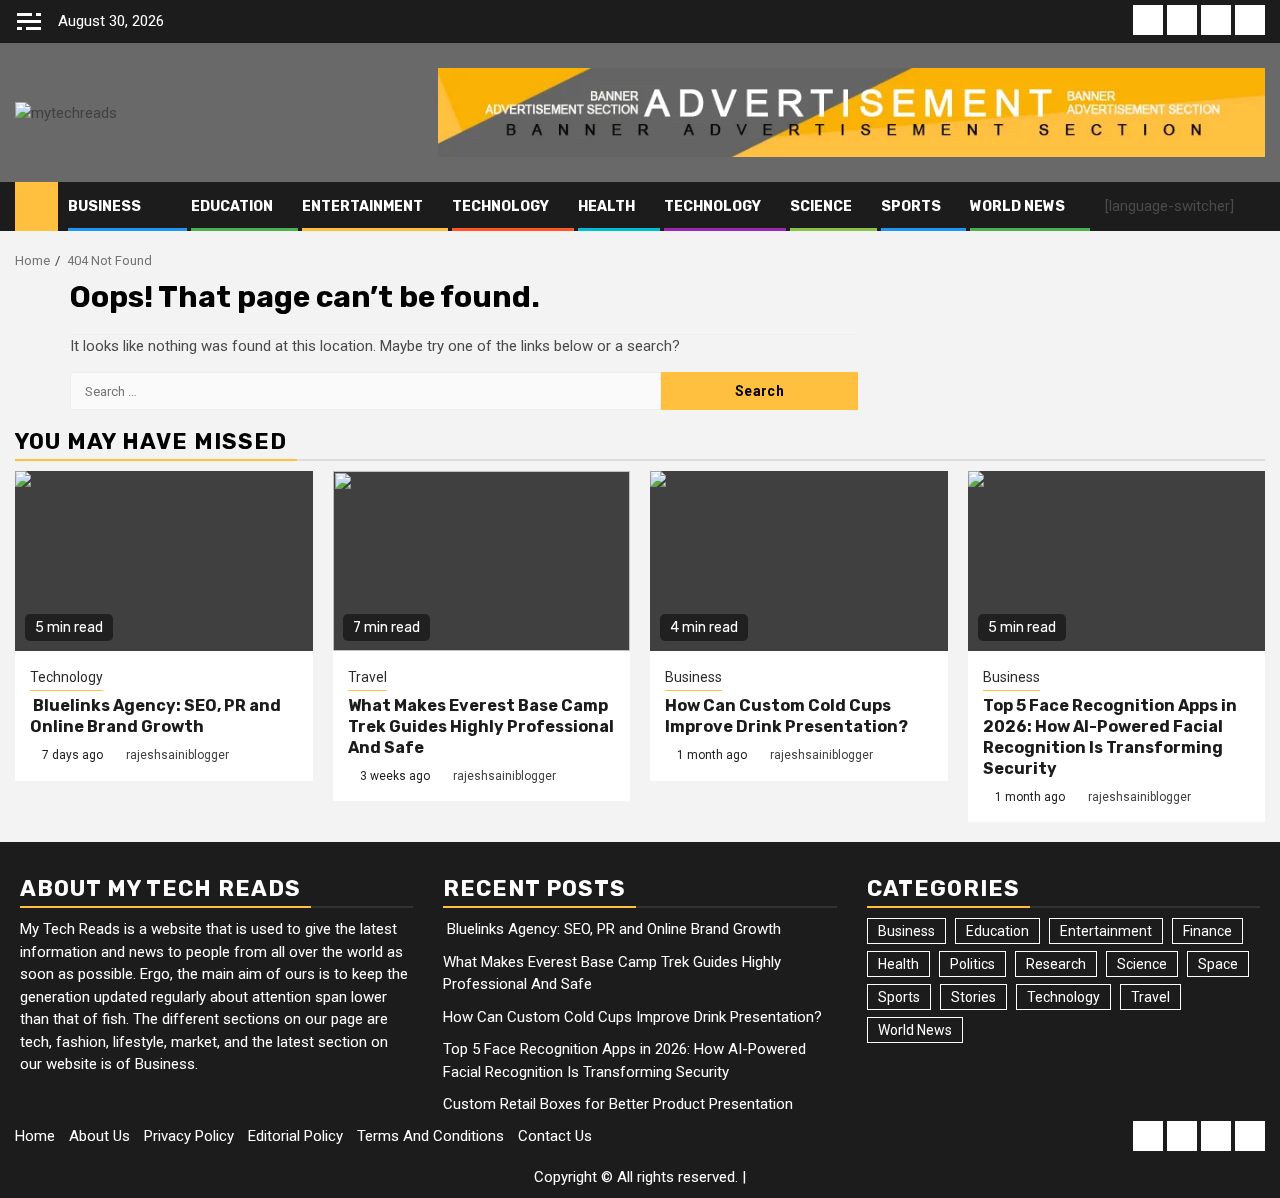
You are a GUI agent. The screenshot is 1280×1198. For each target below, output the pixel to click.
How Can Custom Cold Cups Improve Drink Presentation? (786, 716)
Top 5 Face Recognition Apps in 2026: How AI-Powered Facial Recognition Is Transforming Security (1110, 736)
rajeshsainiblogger (177, 755)
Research (1056, 964)
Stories (973, 997)
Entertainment (362, 206)
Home (35, 1136)
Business (104, 206)
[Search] (1250, 207)
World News (1017, 206)
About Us (99, 1136)
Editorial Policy (295, 1136)
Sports (911, 206)
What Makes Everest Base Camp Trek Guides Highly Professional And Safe (481, 726)
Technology (500, 206)
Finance (1207, 931)
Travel (367, 677)
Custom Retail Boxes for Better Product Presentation (618, 1104)
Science (821, 206)
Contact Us (555, 1136)
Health (606, 206)
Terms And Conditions (430, 1136)
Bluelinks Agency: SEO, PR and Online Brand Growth (155, 716)
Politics (972, 964)
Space (1218, 964)
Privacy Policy (189, 1136)
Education (232, 206)
